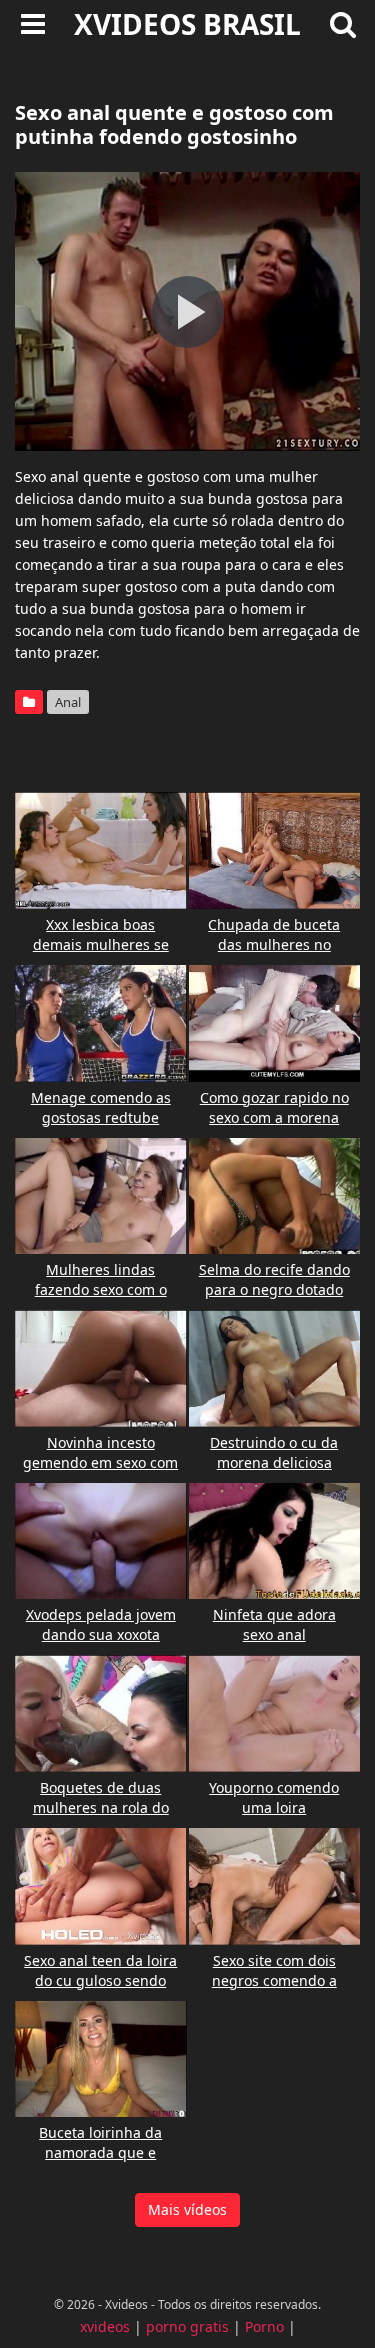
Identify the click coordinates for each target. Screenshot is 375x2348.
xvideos (105, 2326)
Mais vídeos (187, 2209)
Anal (68, 702)
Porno (264, 2326)
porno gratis (187, 2326)
